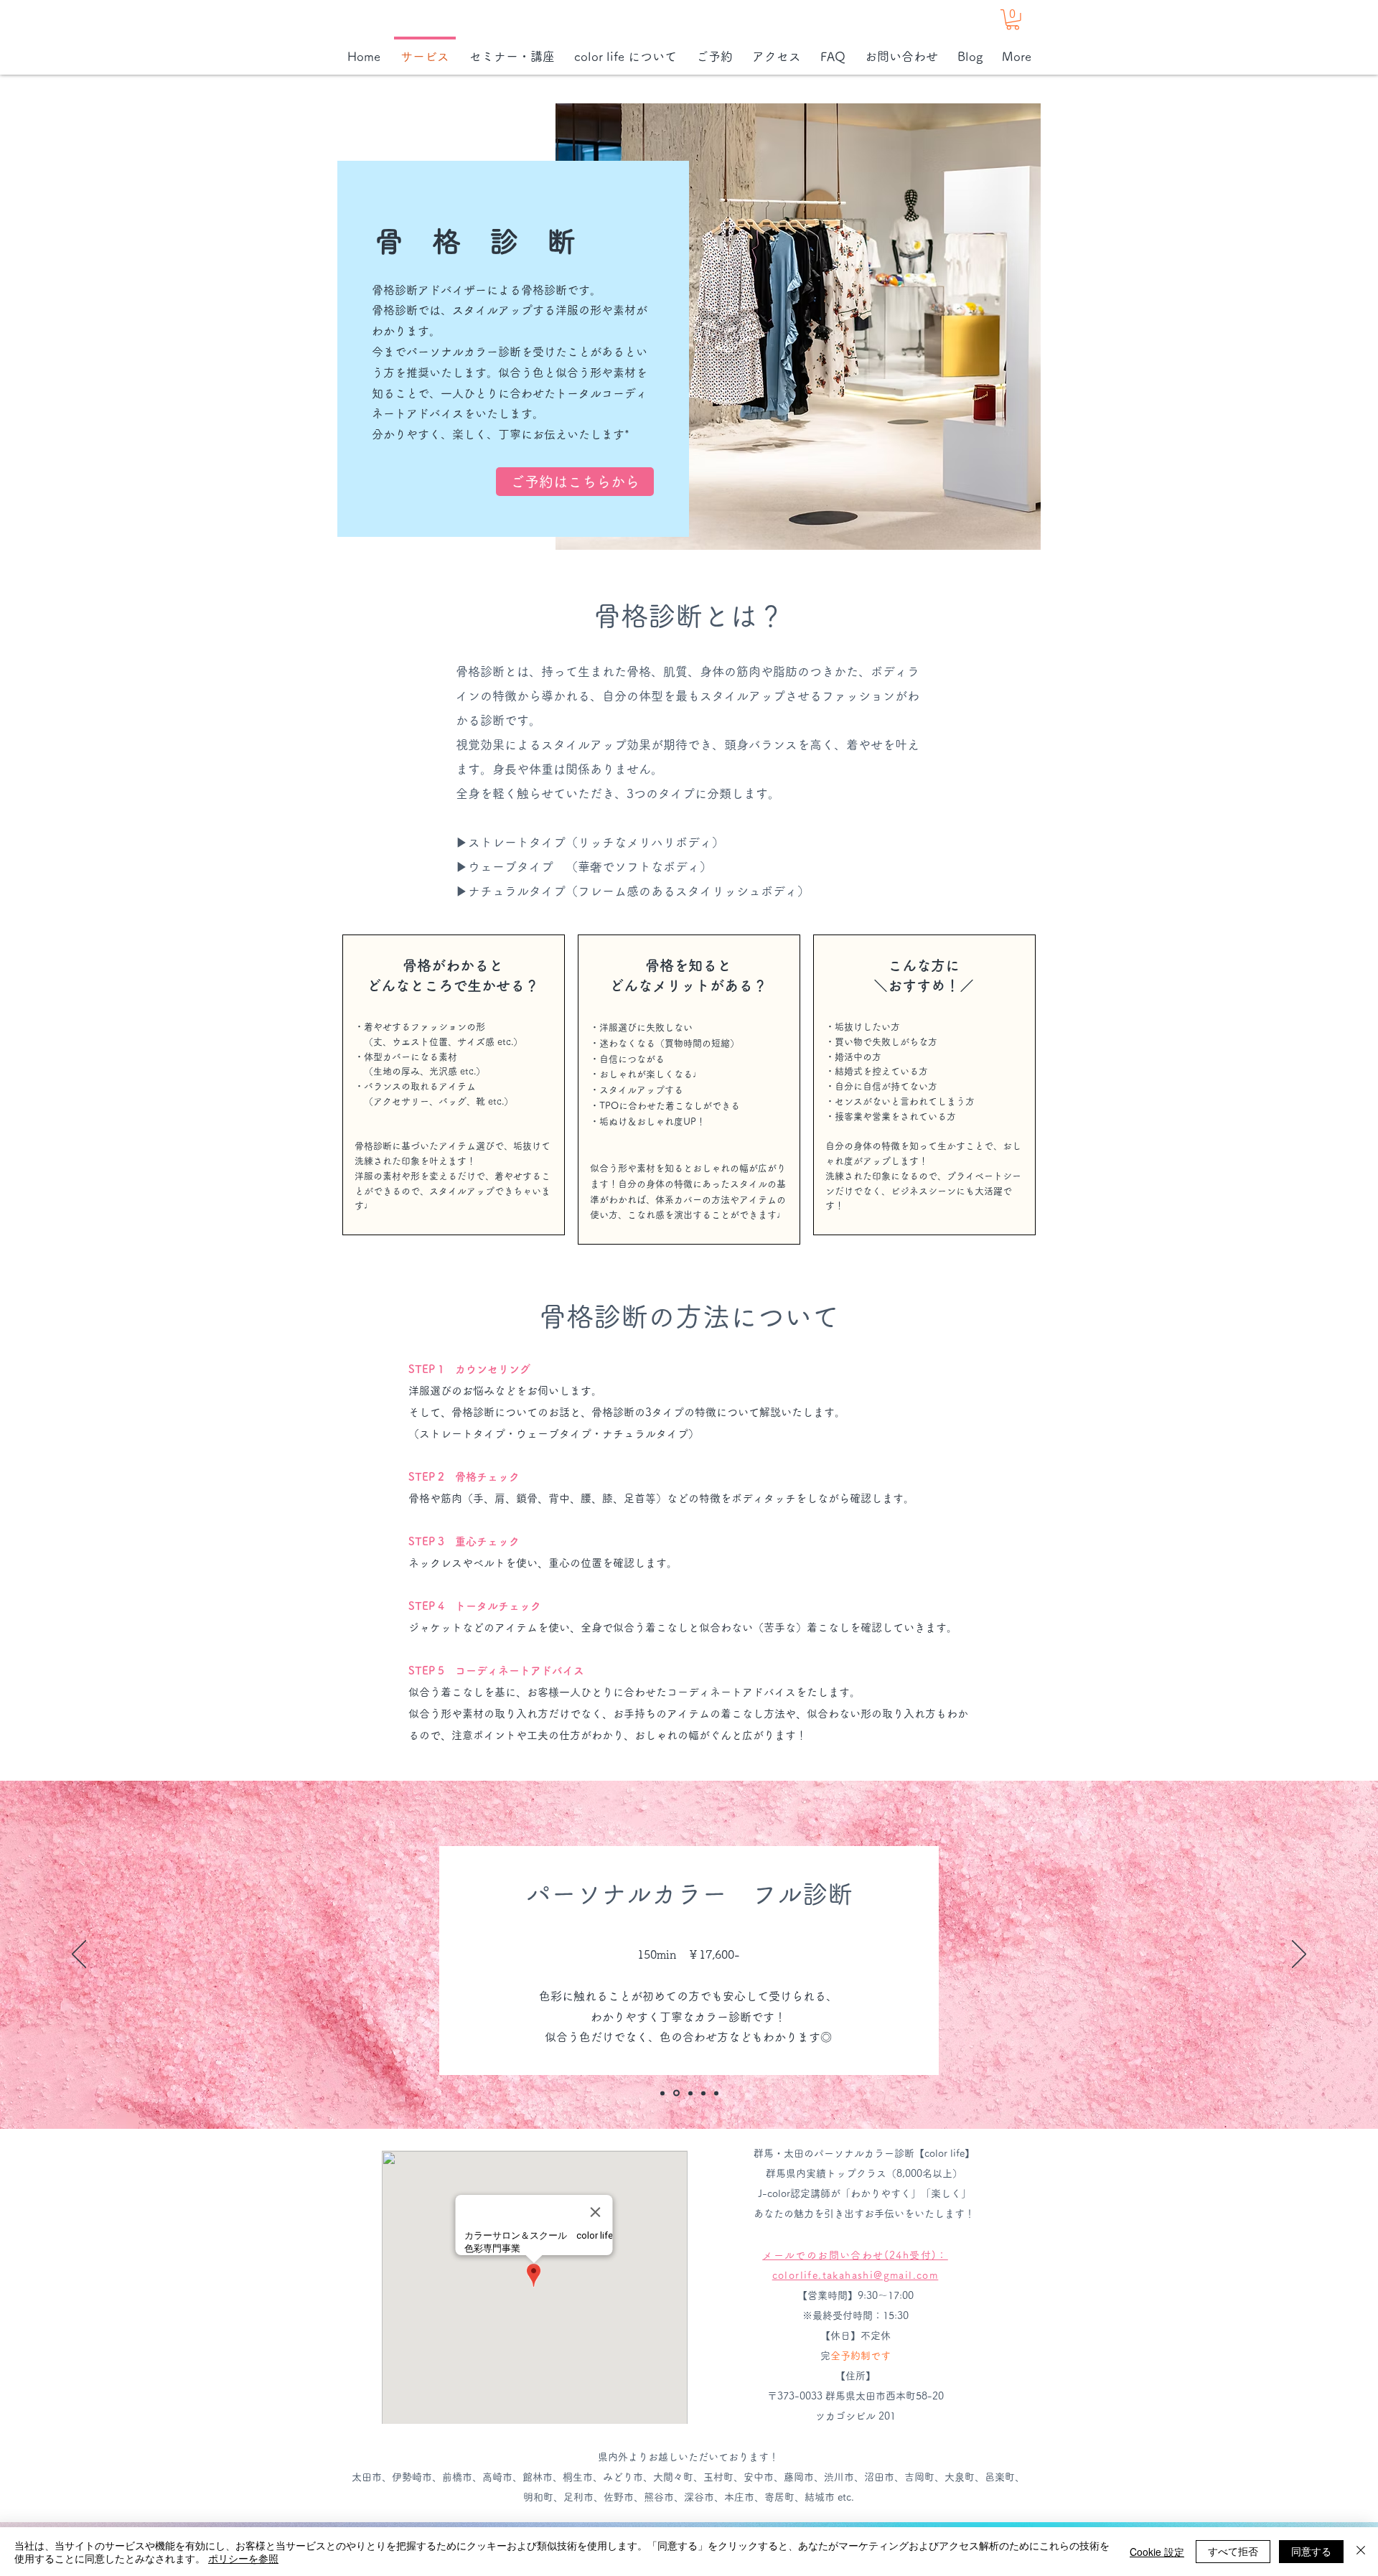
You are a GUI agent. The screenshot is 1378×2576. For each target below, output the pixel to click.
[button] (1013, 20)
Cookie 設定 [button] (1157, 2552)
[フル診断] (676, 2093)
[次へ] (1299, 1955)
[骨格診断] (703, 2093)
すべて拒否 (1233, 2551)
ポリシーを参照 (243, 2558)
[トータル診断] (716, 2093)
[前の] (79, 1955)
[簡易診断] (662, 2093)
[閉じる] (1361, 2552)
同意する (1311, 2551)
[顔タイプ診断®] (690, 2093)
